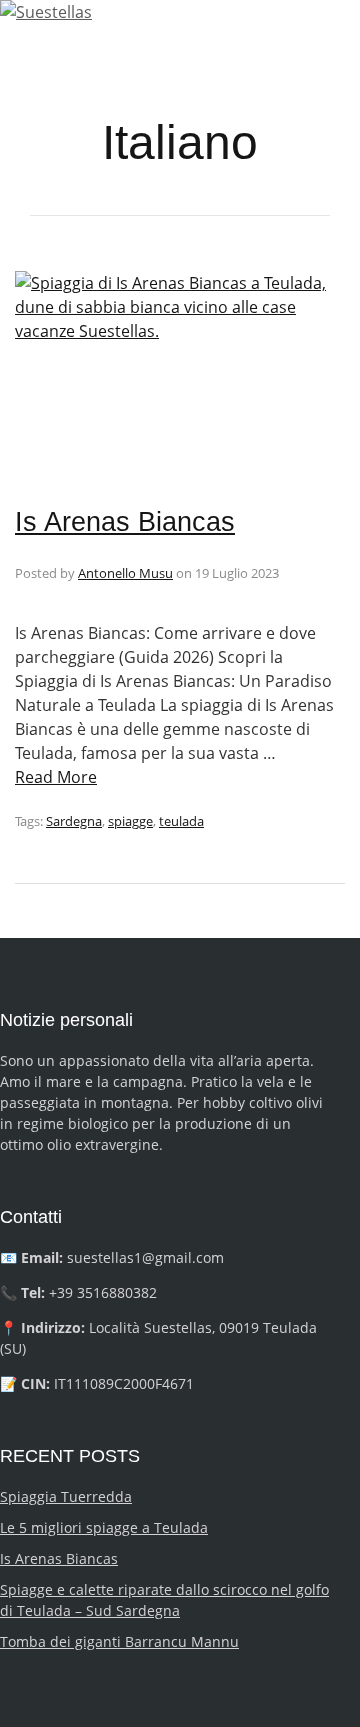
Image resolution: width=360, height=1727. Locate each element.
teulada (181, 821)
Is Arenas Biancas (125, 522)
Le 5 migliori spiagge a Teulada (104, 1527)
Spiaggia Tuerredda (66, 1496)
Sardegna (74, 821)
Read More (56, 777)
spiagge (130, 821)
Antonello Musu (125, 573)
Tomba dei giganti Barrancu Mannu (119, 1641)
